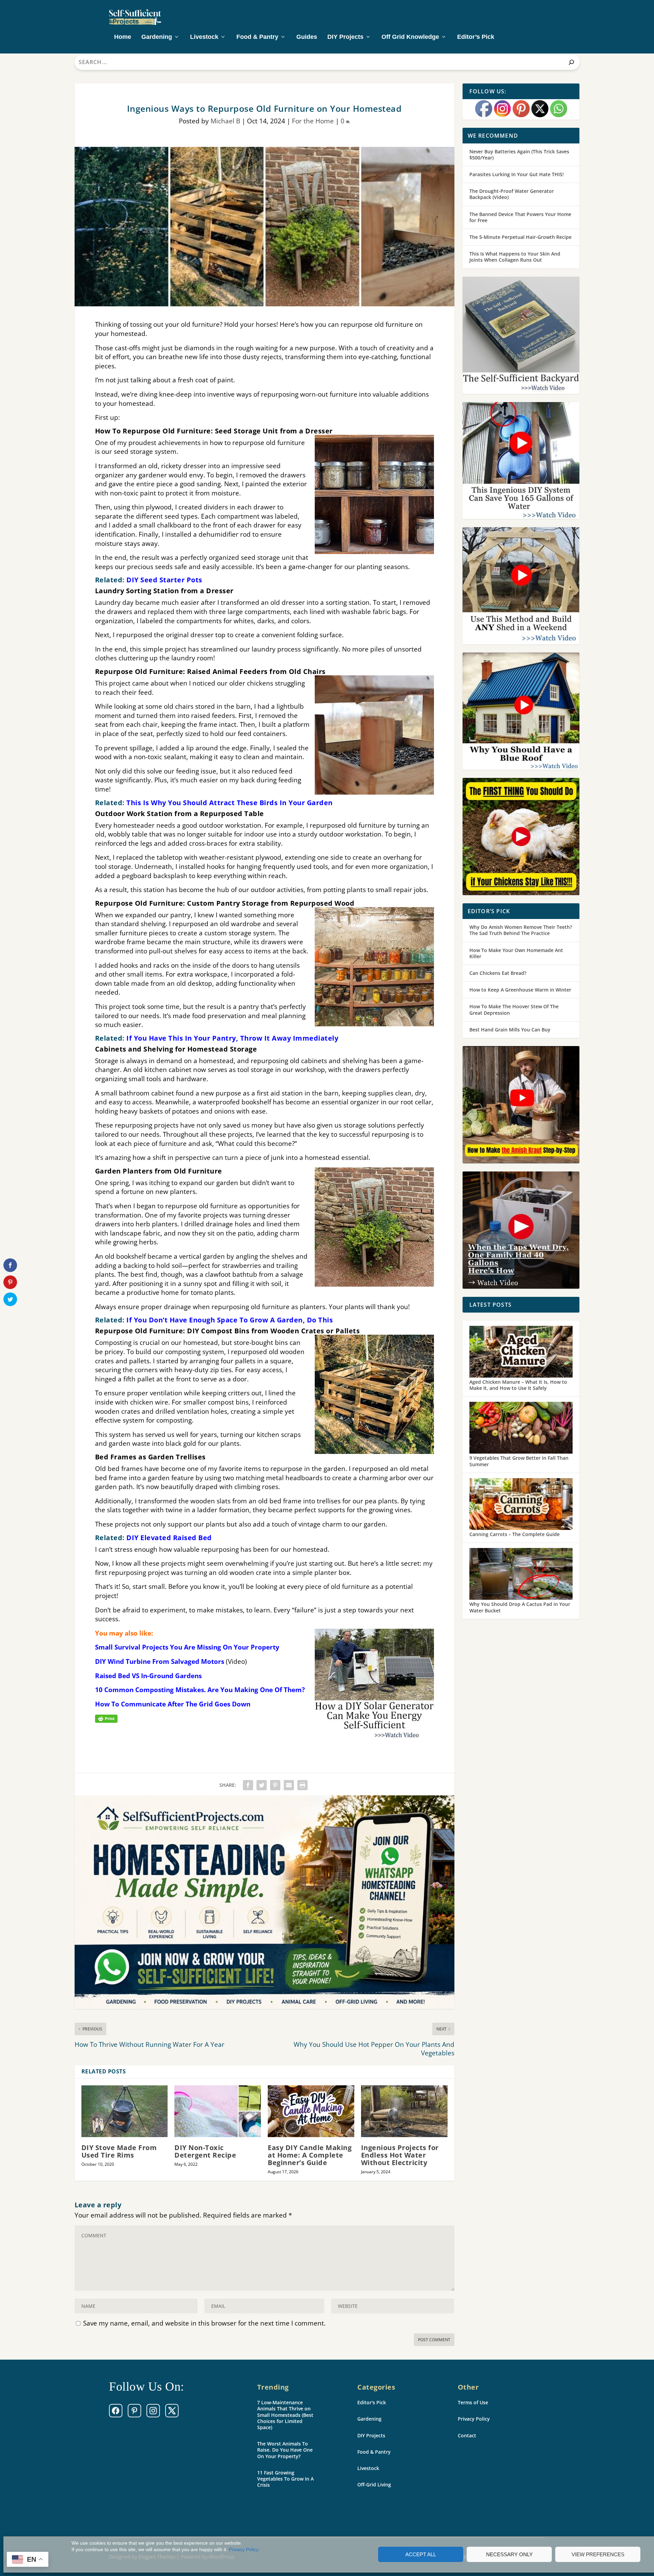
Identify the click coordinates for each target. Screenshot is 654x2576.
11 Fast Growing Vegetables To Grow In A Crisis (285, 2479)
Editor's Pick (372, 2402)
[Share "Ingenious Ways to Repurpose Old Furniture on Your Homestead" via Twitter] (262, 1785)
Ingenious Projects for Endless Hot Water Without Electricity (400, 2155)
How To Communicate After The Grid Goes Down (173, 1704)
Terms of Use (473, 2402)
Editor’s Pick (476, 37)
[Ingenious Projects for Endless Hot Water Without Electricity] (404, 2111)
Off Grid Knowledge (410, 37)
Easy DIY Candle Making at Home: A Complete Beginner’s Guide (310, 2155)
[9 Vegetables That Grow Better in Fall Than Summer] (521, 1428)
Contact (467, 2435)
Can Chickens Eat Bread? (498, 973)
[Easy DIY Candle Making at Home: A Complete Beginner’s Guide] (311, 2111)
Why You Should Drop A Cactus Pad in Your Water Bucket (520, 1607)
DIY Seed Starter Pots (164, 580)
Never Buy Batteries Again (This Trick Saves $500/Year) (519, 155)
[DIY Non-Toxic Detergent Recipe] (218, 2111)
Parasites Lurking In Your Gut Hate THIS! (517, 174)
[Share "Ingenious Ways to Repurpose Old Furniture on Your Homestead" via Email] (289, 1785)
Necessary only (509, 2554)
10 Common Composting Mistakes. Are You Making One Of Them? (200, 1690)
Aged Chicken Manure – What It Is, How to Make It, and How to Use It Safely (518, 1385)
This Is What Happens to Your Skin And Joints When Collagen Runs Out (515, 257)
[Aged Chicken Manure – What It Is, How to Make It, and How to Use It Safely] (521, 1352)
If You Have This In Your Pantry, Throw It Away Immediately (232, 1038)
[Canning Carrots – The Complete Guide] (521, 1505)
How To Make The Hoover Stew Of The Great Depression (514, 1009)
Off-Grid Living (374, 2485)
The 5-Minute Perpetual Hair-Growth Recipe (520, 237)
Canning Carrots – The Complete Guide (515, 1534)
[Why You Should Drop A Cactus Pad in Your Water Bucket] (521, 1575)
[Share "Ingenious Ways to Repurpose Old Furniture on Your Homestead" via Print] (302, 1785)
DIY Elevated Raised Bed (169, 1538)
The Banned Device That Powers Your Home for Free (520, 217)
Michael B (225, 121)
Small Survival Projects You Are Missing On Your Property (187, 1647)
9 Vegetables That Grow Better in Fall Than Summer (519, 1461)
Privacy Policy (244, 2549)
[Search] (571, 62)
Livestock (204, 37)
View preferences (598, 2554)
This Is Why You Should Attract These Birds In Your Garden (230, 803)
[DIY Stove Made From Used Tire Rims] (125, 2111)
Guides (307, 37)
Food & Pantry (257, 37)
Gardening (157, 37)
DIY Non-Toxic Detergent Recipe (205, 2151)
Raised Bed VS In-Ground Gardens (148, 1676)
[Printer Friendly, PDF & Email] (106, 1718)
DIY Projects (345, 37)
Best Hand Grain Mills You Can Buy (510, 1030)
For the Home (313, 121)
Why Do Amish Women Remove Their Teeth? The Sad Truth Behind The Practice (521, 930)
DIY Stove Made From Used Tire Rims (119, 2151)
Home (123, 37)
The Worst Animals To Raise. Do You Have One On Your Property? (285, 2450)
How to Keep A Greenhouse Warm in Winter (520, 990)
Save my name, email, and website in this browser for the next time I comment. (204, 2323)
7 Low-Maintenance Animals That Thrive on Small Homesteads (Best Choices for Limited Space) (285, 2415)
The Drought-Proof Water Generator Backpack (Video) (512, 194)
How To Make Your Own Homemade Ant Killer (516, 953)
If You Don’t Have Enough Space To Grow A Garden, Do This (230, 1320)
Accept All (421, 2554)
